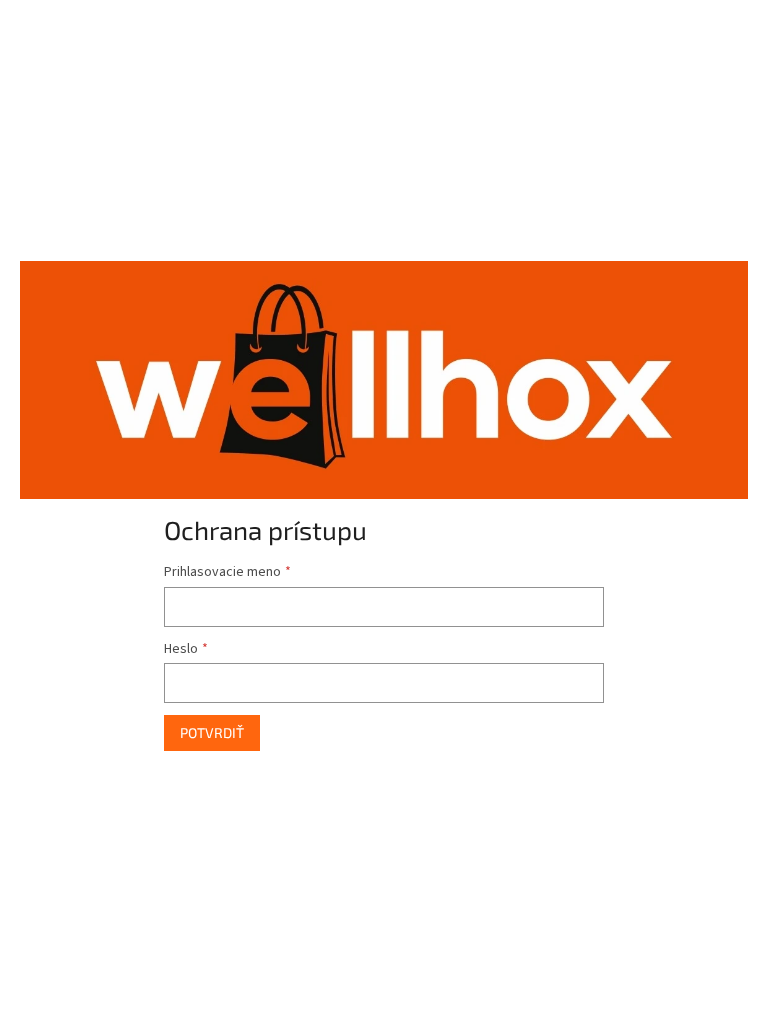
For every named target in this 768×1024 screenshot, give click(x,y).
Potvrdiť (212, 732)
